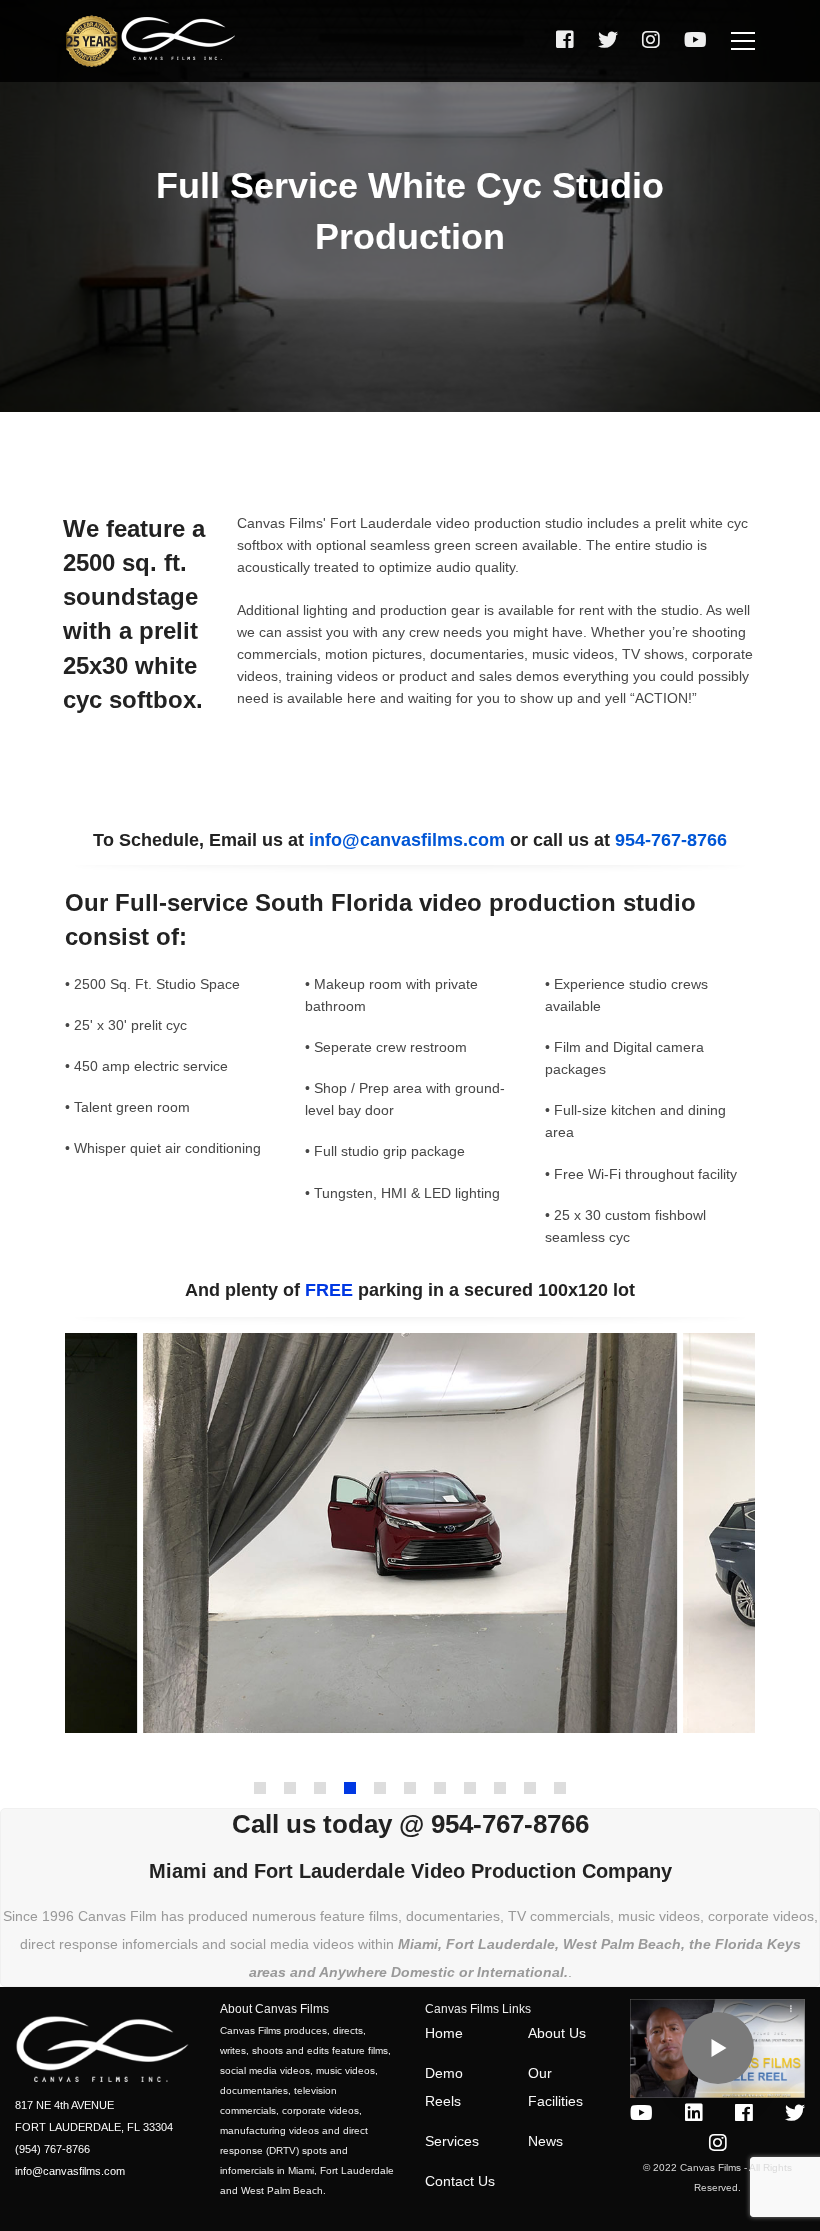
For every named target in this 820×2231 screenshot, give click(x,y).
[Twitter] (608, 41)
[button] (260, 1788)
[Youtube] (641, 2113)
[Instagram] (651, 41)
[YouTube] (695, 41)
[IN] (694, 2113)
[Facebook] (565, 41)
